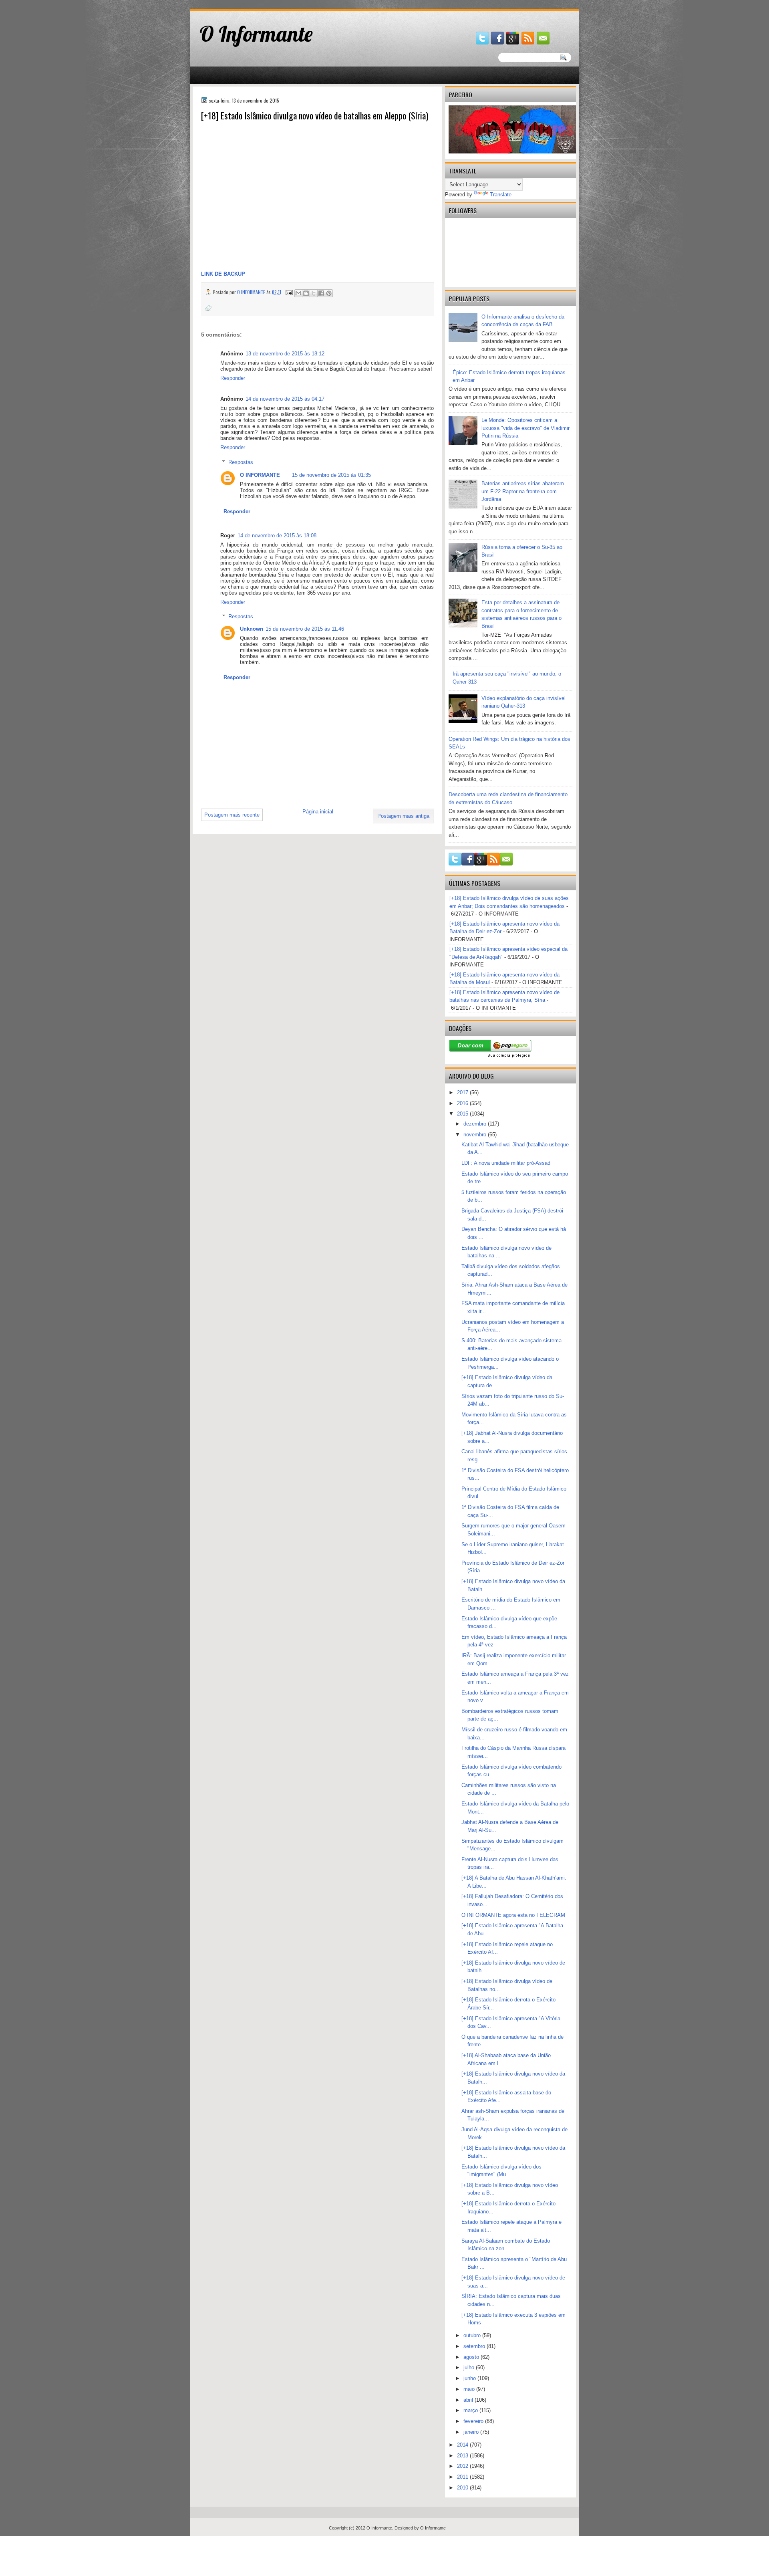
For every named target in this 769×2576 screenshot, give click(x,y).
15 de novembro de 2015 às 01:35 (331, 475)
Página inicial (318, 812)
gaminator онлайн (228, 3)
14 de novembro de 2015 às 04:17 (285, 399)
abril (469, 2400)
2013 (463, 2456)
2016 (463, 1103)
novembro (476, 1135)
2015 (463, 1114)
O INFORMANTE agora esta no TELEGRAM (513, 1915)
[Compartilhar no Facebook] (321, 293)
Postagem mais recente (232, 815)
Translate (501, 195)
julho (470, 2367)
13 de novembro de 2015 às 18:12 (285, 354)
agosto (472, 2357)
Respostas (241, 462)
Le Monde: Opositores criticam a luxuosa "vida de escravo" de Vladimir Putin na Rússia (525, 428)
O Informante (256, 34)
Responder (233, 378)
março (471, 2410)
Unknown (252, 629)
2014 (463, 2445)
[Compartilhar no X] (314, 293)
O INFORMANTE (260, 475)
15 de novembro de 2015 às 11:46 (305, 629)
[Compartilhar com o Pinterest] (329, 293)
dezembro (476, 1124)
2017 (463, 1092)
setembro (475, 2346)
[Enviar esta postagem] (289, 292)
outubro (473, 2335)
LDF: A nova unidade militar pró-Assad (506, 1163)
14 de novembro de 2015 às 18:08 (277, 536)
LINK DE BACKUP (223, 274)
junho (470, 2378)
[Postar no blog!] (306, 293)
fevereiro (474, 2421)
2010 (463, 2488)
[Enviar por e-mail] (298, 293)
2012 (463, 2466)
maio (470, 2389)
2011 (463, 2477)
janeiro (472, 2432)
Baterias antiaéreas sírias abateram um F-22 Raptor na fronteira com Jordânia (523, 491)
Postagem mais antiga (403, 816)
